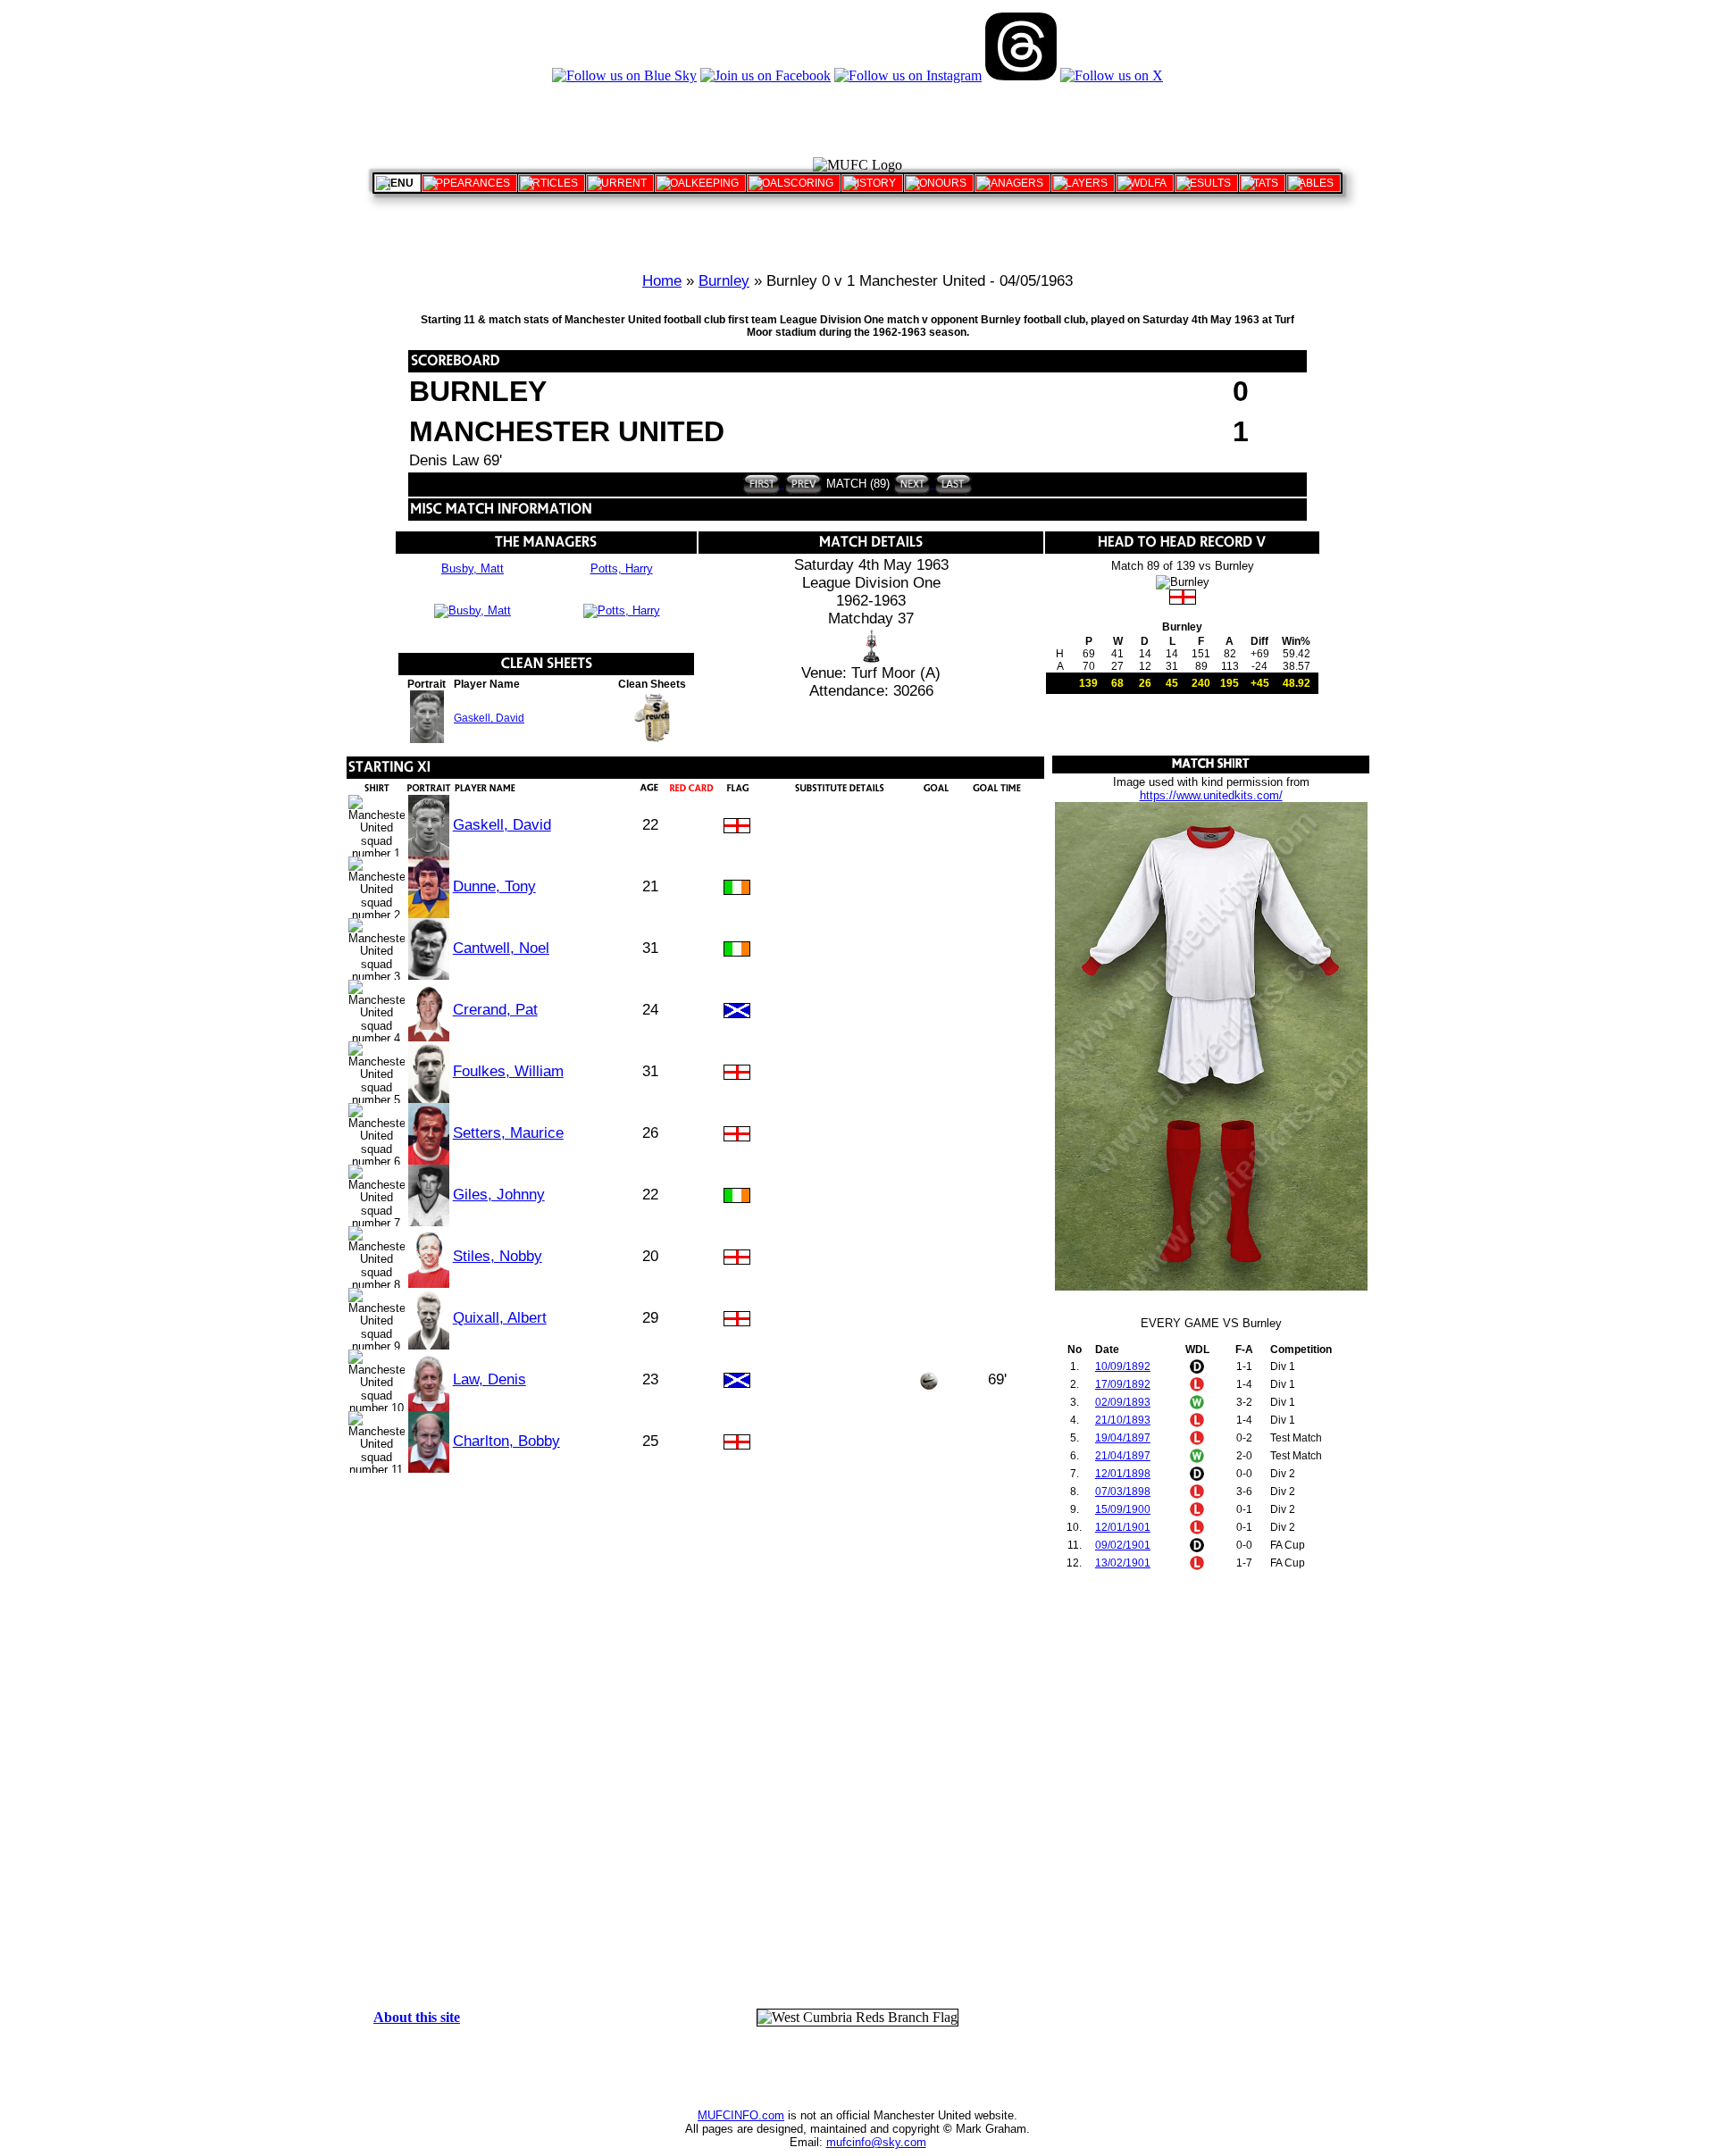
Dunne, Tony (494, 886)
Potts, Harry (622, 568)
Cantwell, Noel (501, 948)
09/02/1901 (1123, 1545)
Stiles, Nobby (498, 1256)
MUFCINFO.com (741, 2115)
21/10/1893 (1123, 1420)
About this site (417, 2017)
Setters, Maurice (508, 1133)
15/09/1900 (1123, 1509)
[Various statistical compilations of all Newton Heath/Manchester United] (1262, 183)
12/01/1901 (1123, 1527)
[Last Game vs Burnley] (952, 484)
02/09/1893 (1123, 1402)
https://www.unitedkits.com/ (1211, 795)
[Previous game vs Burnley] (802, 484)
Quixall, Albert (500, 1318)
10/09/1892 (1123, 1366)
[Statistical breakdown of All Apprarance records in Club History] (469, 183)
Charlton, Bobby (506, 1441)
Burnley (724, 281)
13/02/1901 (1123, 1563)
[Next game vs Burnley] (912, 484)
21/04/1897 (1123, 1456)
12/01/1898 (1123, 1474)
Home (662, 281)
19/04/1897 (1123, 1438)
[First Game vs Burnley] (761, 484)
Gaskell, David (489, 718)
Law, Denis (489, 1379)
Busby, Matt (473, 568)
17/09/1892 (1123, 1384)
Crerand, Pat (495, 1010)
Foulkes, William (508, 1071)
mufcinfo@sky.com (876, 2142)
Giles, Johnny (499, 1195)
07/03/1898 (1123, 1492)
